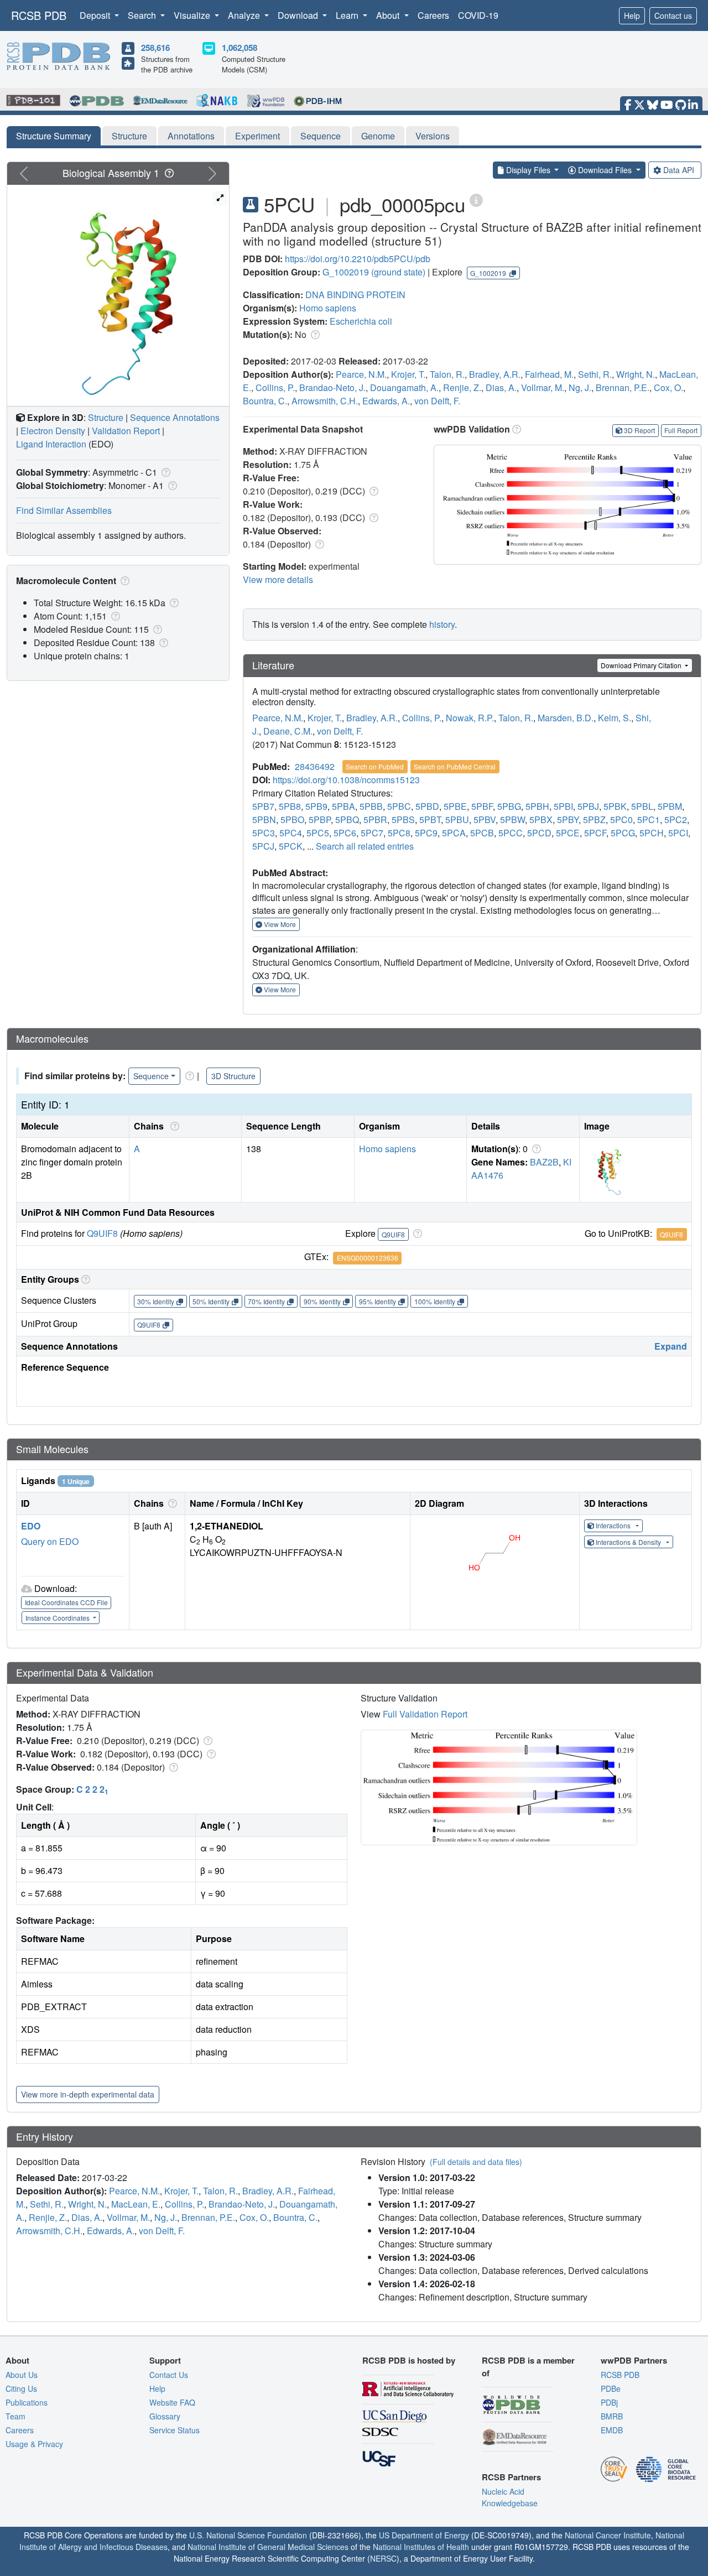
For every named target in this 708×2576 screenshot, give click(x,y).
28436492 (315, 766)
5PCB (482, 833)
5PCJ (263, 846)
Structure (129, 136)
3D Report (639, 430)
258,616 (155, 48)
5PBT (430, 819)
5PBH (537, 806)
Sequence (321, 136)
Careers (433, 15)
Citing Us (21, 2388)
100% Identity (435, 1301)
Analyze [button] (245, 15)
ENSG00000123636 (368, 1258)
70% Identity (266, 1301)
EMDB (612, 2430)
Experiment (257, 136)
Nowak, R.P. (470, 718)
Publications (27, 2402)
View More (279, 924)
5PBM (670, 806)
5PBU (457, 819)
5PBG (509, 806)
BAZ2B (544, 1162)
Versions (433, 136)
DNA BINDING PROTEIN (355, 295)
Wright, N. (636, 374)
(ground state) (398, 272)
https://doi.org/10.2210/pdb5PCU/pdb (358, 259)
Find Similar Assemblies (64, 510)
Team (15, 2416)
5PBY (568, 819)
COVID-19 (478, 15)
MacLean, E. (136, 2204)
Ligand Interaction (51, 444)
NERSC (383, 2558)
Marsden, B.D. (566, 718)
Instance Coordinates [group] (58, 1618)
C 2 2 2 (92, 1789)
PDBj (609, 2402)
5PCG (623, 833)
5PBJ (588, 806)
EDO (31, 1526)
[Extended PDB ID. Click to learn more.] (476, 199)
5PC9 (426, 833)
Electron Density (53, 431)
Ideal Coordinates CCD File (66, 1602)
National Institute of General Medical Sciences (268, 2547)
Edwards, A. (386, 401)
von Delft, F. (437, 401)
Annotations (191, 136)
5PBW (512, 819)
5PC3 (264, 833)
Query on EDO (50, 1541)
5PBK (615, 806)
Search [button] (143, 15)
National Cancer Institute (608, 2535)
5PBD (427, 806)
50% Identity (211, 1301)
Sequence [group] (151, 1076)
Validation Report (126, 431)
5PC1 (649, 819)
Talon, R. (447, 374)
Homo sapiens (328, 308)
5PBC (399, 806)
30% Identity (156, 1301)
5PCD (539, 833)
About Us (22, 2375)
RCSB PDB (39, 15)
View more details (278, 579)
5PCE (568, 833)
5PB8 (290, 806)
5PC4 (291, 833)
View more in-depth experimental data (88, 2094)
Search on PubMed (375, 766)
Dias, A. (501, 387)
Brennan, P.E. (623, 387)
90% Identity (322, 1301)
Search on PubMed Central (455, 766)
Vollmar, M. (543, 387)
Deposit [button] (96, 15)
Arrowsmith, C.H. (325, 401)
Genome (378, 136)
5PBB (371, 806)
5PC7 (372, 833)
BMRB (612, 2416)
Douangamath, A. (404, 387)
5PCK (291, 846)
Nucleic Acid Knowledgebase (510, 2497)
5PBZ (594, 819)
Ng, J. (580, 387)
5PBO (292, 819)
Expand (671, 1346)
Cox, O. (668, 387)
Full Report (681, 430)
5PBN (264, 819)
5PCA (454, 833)
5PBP (320, 819)
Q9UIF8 (102, 1233)
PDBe (611, 2388)
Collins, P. (275, 387)
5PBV (485, 819)
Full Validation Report (425, 1714)
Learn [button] (348, 15)
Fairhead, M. (549, 374)
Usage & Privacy (34, 2444)
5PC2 (676, 819)
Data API (679, 170)
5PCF (595, 833)
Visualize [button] (193, 15)
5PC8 (399, 833)
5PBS (403, 819)
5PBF (482, 806)
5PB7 (263, 806)
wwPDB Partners (634, 2360)
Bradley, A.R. (495, 374)
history (442, 624)
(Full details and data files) (476, 2162)
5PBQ (347, 819)
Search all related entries (365, 846)
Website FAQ (172, 2402)
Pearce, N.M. (361, 374)
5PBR (375, 819)
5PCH (652, 833)
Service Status (175, 2430)
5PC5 (318, 833)
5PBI (563, 806)
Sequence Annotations (175, 417)
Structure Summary (54, 136)
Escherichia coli (361, 321)
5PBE (455, 806)
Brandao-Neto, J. (332, 387)
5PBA (343, 806)
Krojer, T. (408, 374)
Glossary (165, 2416)
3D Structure (233, 1076)
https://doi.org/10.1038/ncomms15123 (346, 780)
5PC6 (345, 833)
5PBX (541, 819)
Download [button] (299, 15)
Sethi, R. (595, 374)
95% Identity (378, 1301)
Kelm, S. (615, 718)
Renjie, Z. (462, 387)
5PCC (511, 833)
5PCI (678, 833)
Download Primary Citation (642, 665)
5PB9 (316, 806)
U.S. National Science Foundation (248, 2535)
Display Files (528, 170)
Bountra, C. (265, 401)
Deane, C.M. (288, 731)
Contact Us (169, 2375)
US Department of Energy (424, 2535)
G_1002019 (346, 272)
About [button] (389, 15)
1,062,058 (240, 48)
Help (632, 15)
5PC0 (621, 819)
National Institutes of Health (421, 2547)
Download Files (605, 170)
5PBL (642, 806)
